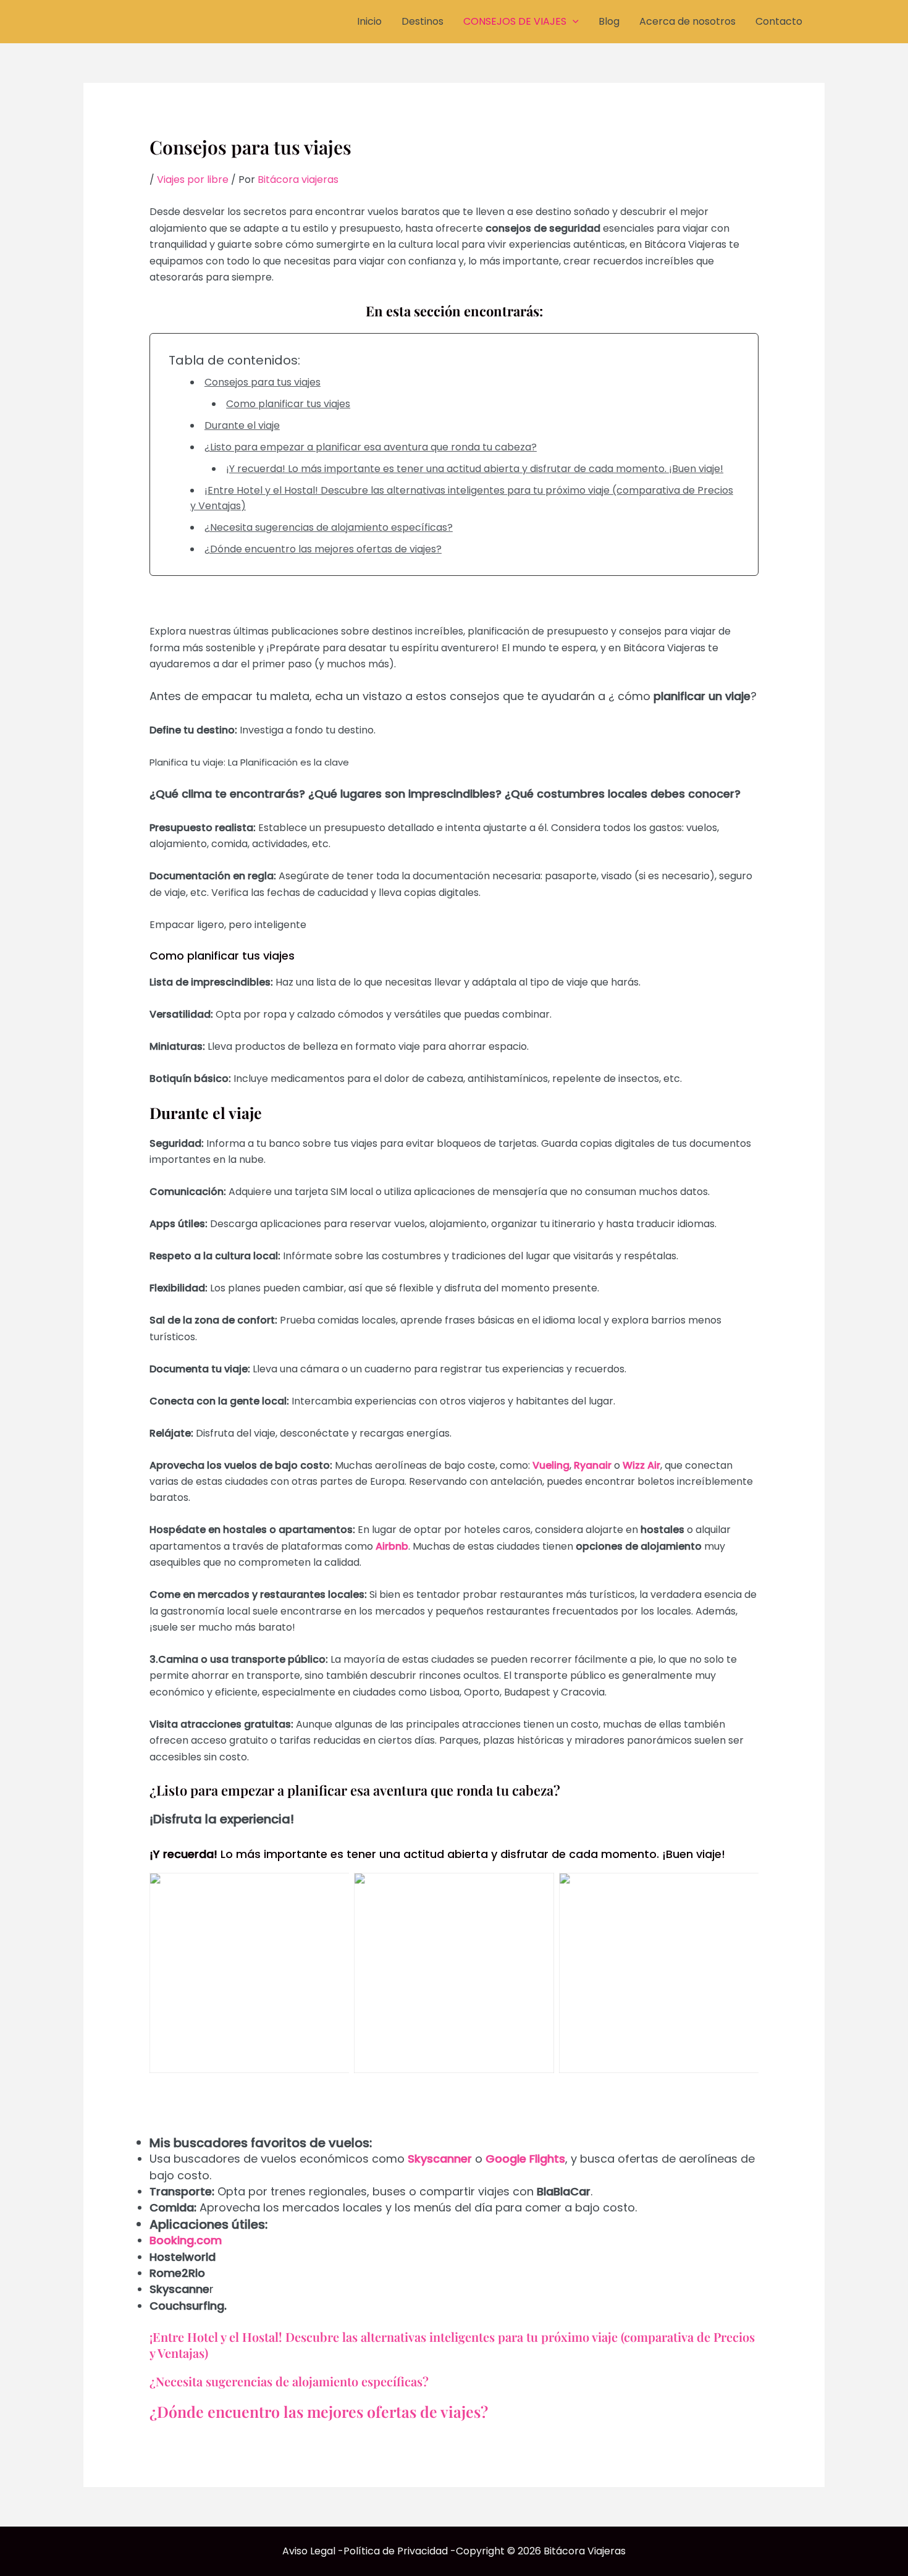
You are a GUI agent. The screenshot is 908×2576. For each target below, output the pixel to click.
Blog (609, 21)
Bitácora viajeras (298, 179)
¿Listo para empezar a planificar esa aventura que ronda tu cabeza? (371, 447)
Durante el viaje (242, 425)
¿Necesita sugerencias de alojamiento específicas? (329, 527)
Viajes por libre (193, 179)
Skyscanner (440, 2159)
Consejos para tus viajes (263, 382)
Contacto (779, 21)
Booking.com (186, 2240)
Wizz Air (641, 1465)
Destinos (422, 21)
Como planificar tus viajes (288, 404)
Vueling (551, 1465)
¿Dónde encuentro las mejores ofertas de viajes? (323, 549)
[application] (573, 22)
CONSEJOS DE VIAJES (515, 21)
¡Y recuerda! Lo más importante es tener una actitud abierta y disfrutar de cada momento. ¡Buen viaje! (475, 469)
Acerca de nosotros (687, 21)
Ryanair (593, 1465)
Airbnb (392, 1546)
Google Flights (525, 2159)
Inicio (369, 21)
